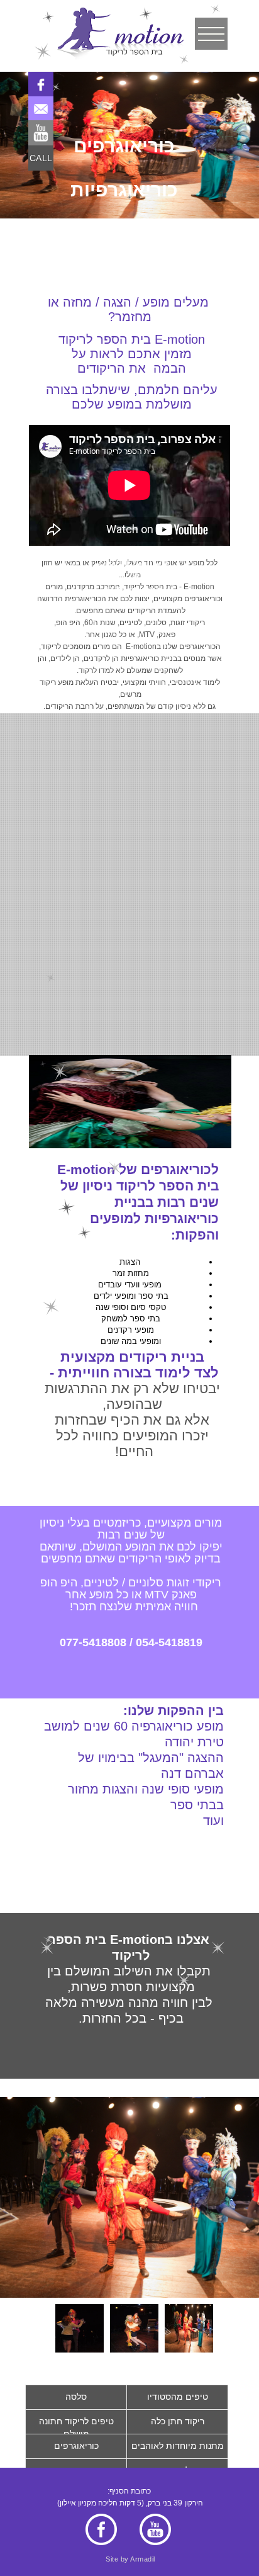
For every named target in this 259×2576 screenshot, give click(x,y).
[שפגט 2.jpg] (189, 2328)
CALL (41, 158)
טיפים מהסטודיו (178, 2397)
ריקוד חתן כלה (178, 2421)
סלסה (76, 2397)
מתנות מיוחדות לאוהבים (178, 2446)
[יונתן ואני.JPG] (80, 2328)
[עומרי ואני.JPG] (134, 2328)
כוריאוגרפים (76, 2446)
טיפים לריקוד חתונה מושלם (76, 2427)
